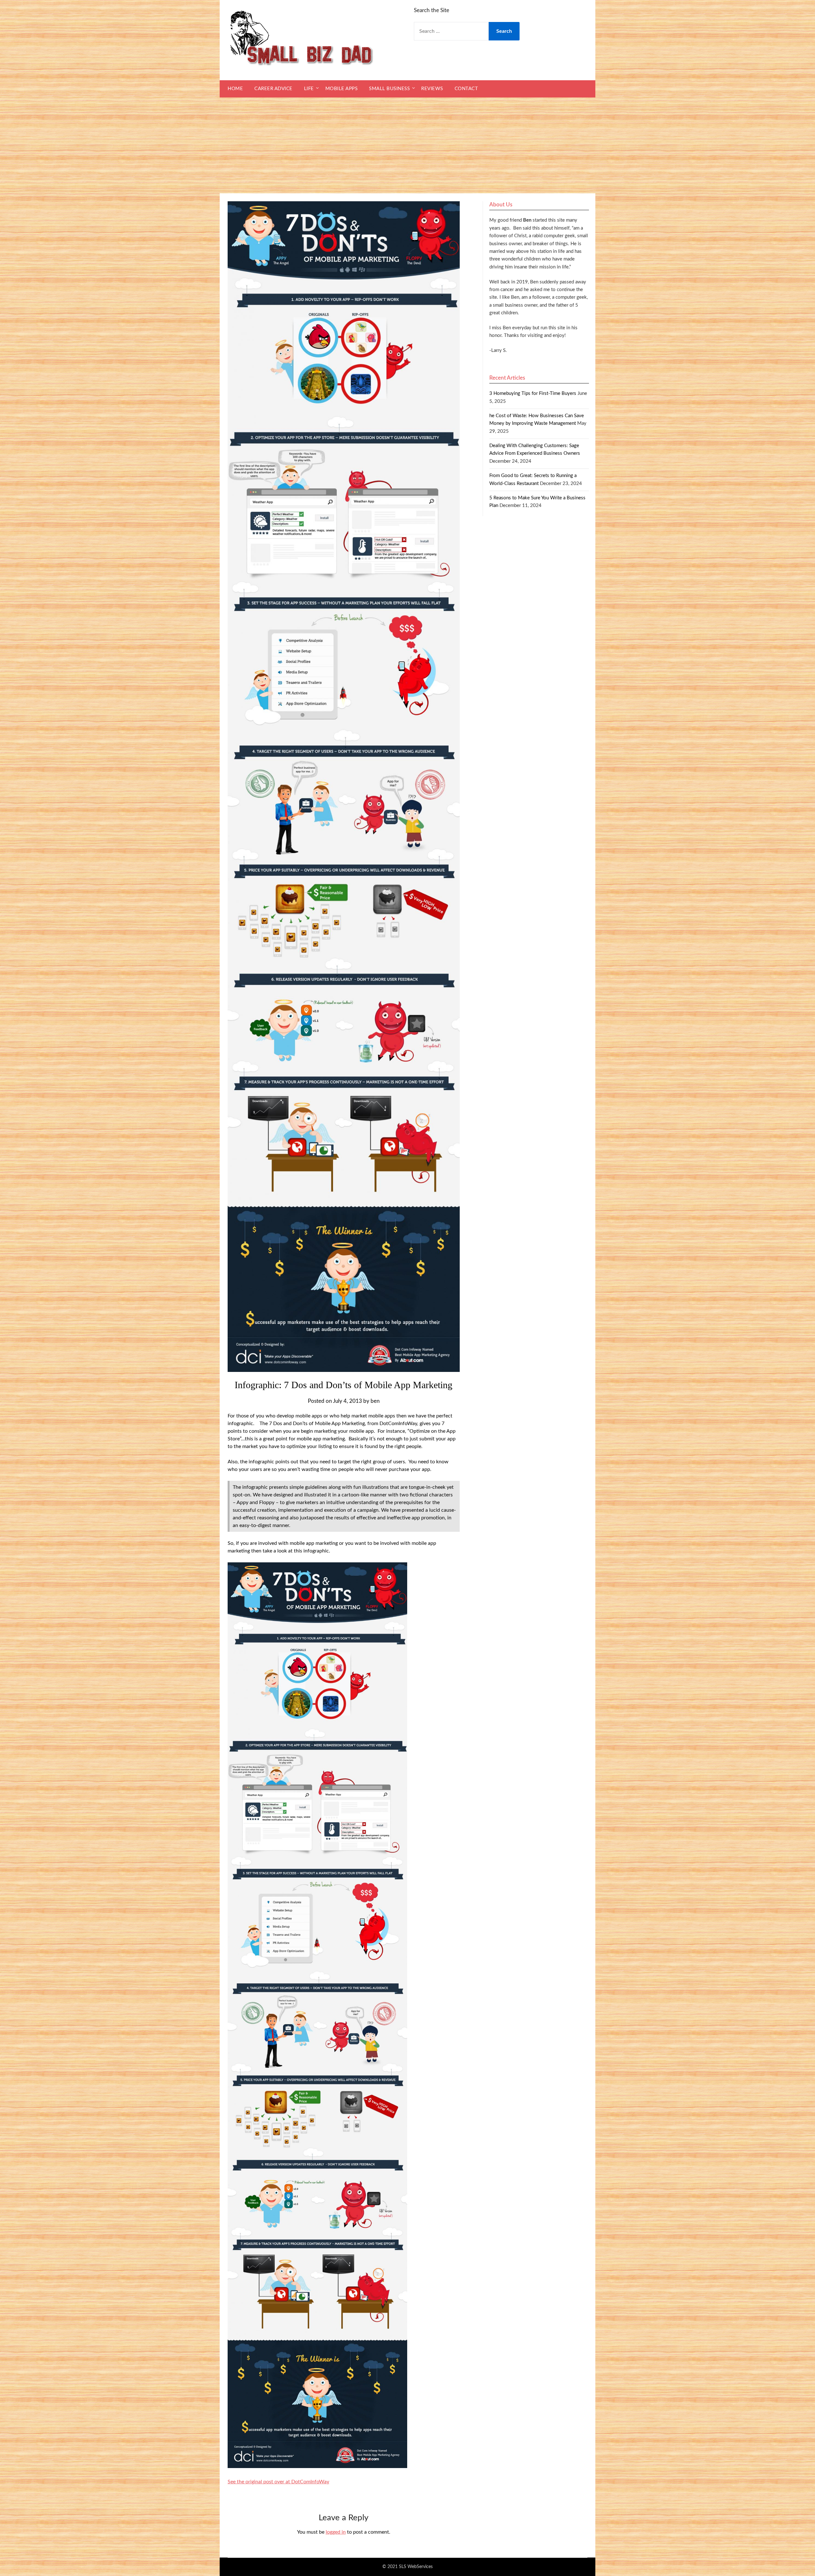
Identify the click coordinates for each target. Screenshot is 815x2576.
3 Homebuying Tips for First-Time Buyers (533, 393)
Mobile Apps (342, 89)
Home (235, 89)
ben (375, 1401)
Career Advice (273, 89)
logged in (336, 2532)
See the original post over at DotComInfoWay (278, 2482)
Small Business (389, 89)
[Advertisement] (407, 146)
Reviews (432, 89)
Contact (466, 89)
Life (309, 89)
